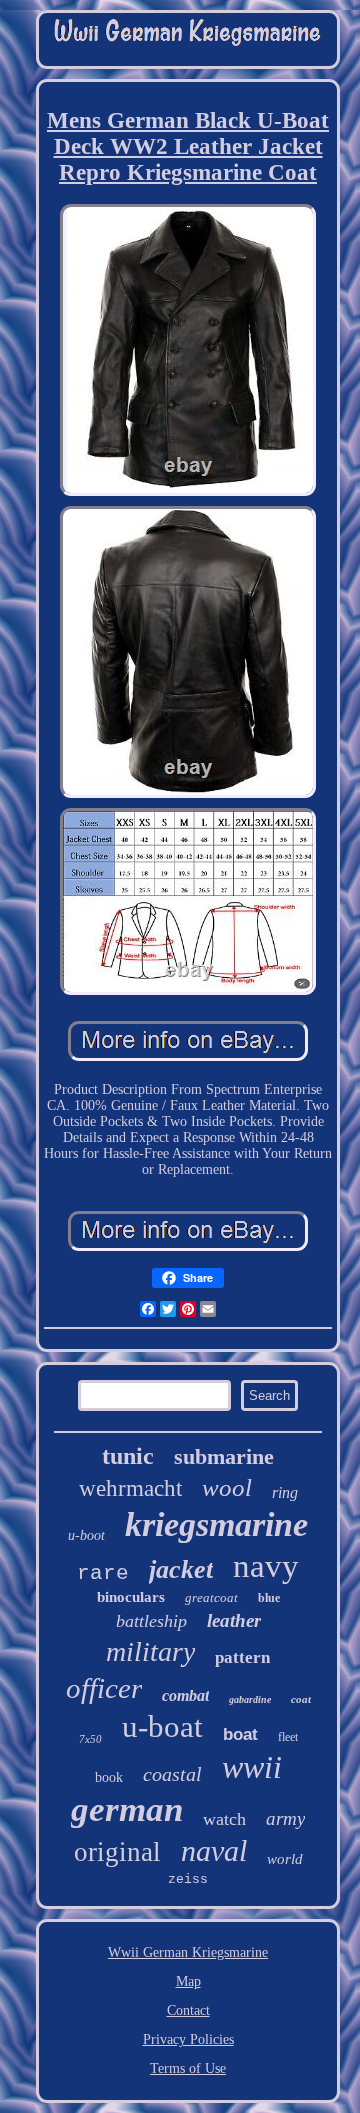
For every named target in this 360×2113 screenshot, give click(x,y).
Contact (188, 2010)
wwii (252, 1767)
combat (185, 1695)
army (285, 1818)
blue (269, 1598)
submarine (224, 1456)
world (285, 1859)
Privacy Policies (188, 2039)
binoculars (131, 1597)
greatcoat (211, 1597)
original (117, 1852)
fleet (288, 1737)
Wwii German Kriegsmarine (188, 1952)
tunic (128, 1456)
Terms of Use (188, 2068)
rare (103, 1573)
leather (234, 1620)
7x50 (90, 1739)
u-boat (162, 1726)
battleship (151, 1621)
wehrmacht (130, 1488)
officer (104, 1688)
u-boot (86, 1535)
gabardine (250, 1699)
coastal (172, 1774)
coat (301, 1699)
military (150, 1651)
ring (285, 1492)
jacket (181, 1569)
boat (240, 1734)
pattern (242, 1657)
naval (214, 1850)
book (109, 1777)
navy (266, 1566)
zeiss (188, 1879)
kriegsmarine (216, 1524)
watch (224, 1819)
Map (188, 1981)
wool (227, 1487)
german (127, 1809)
